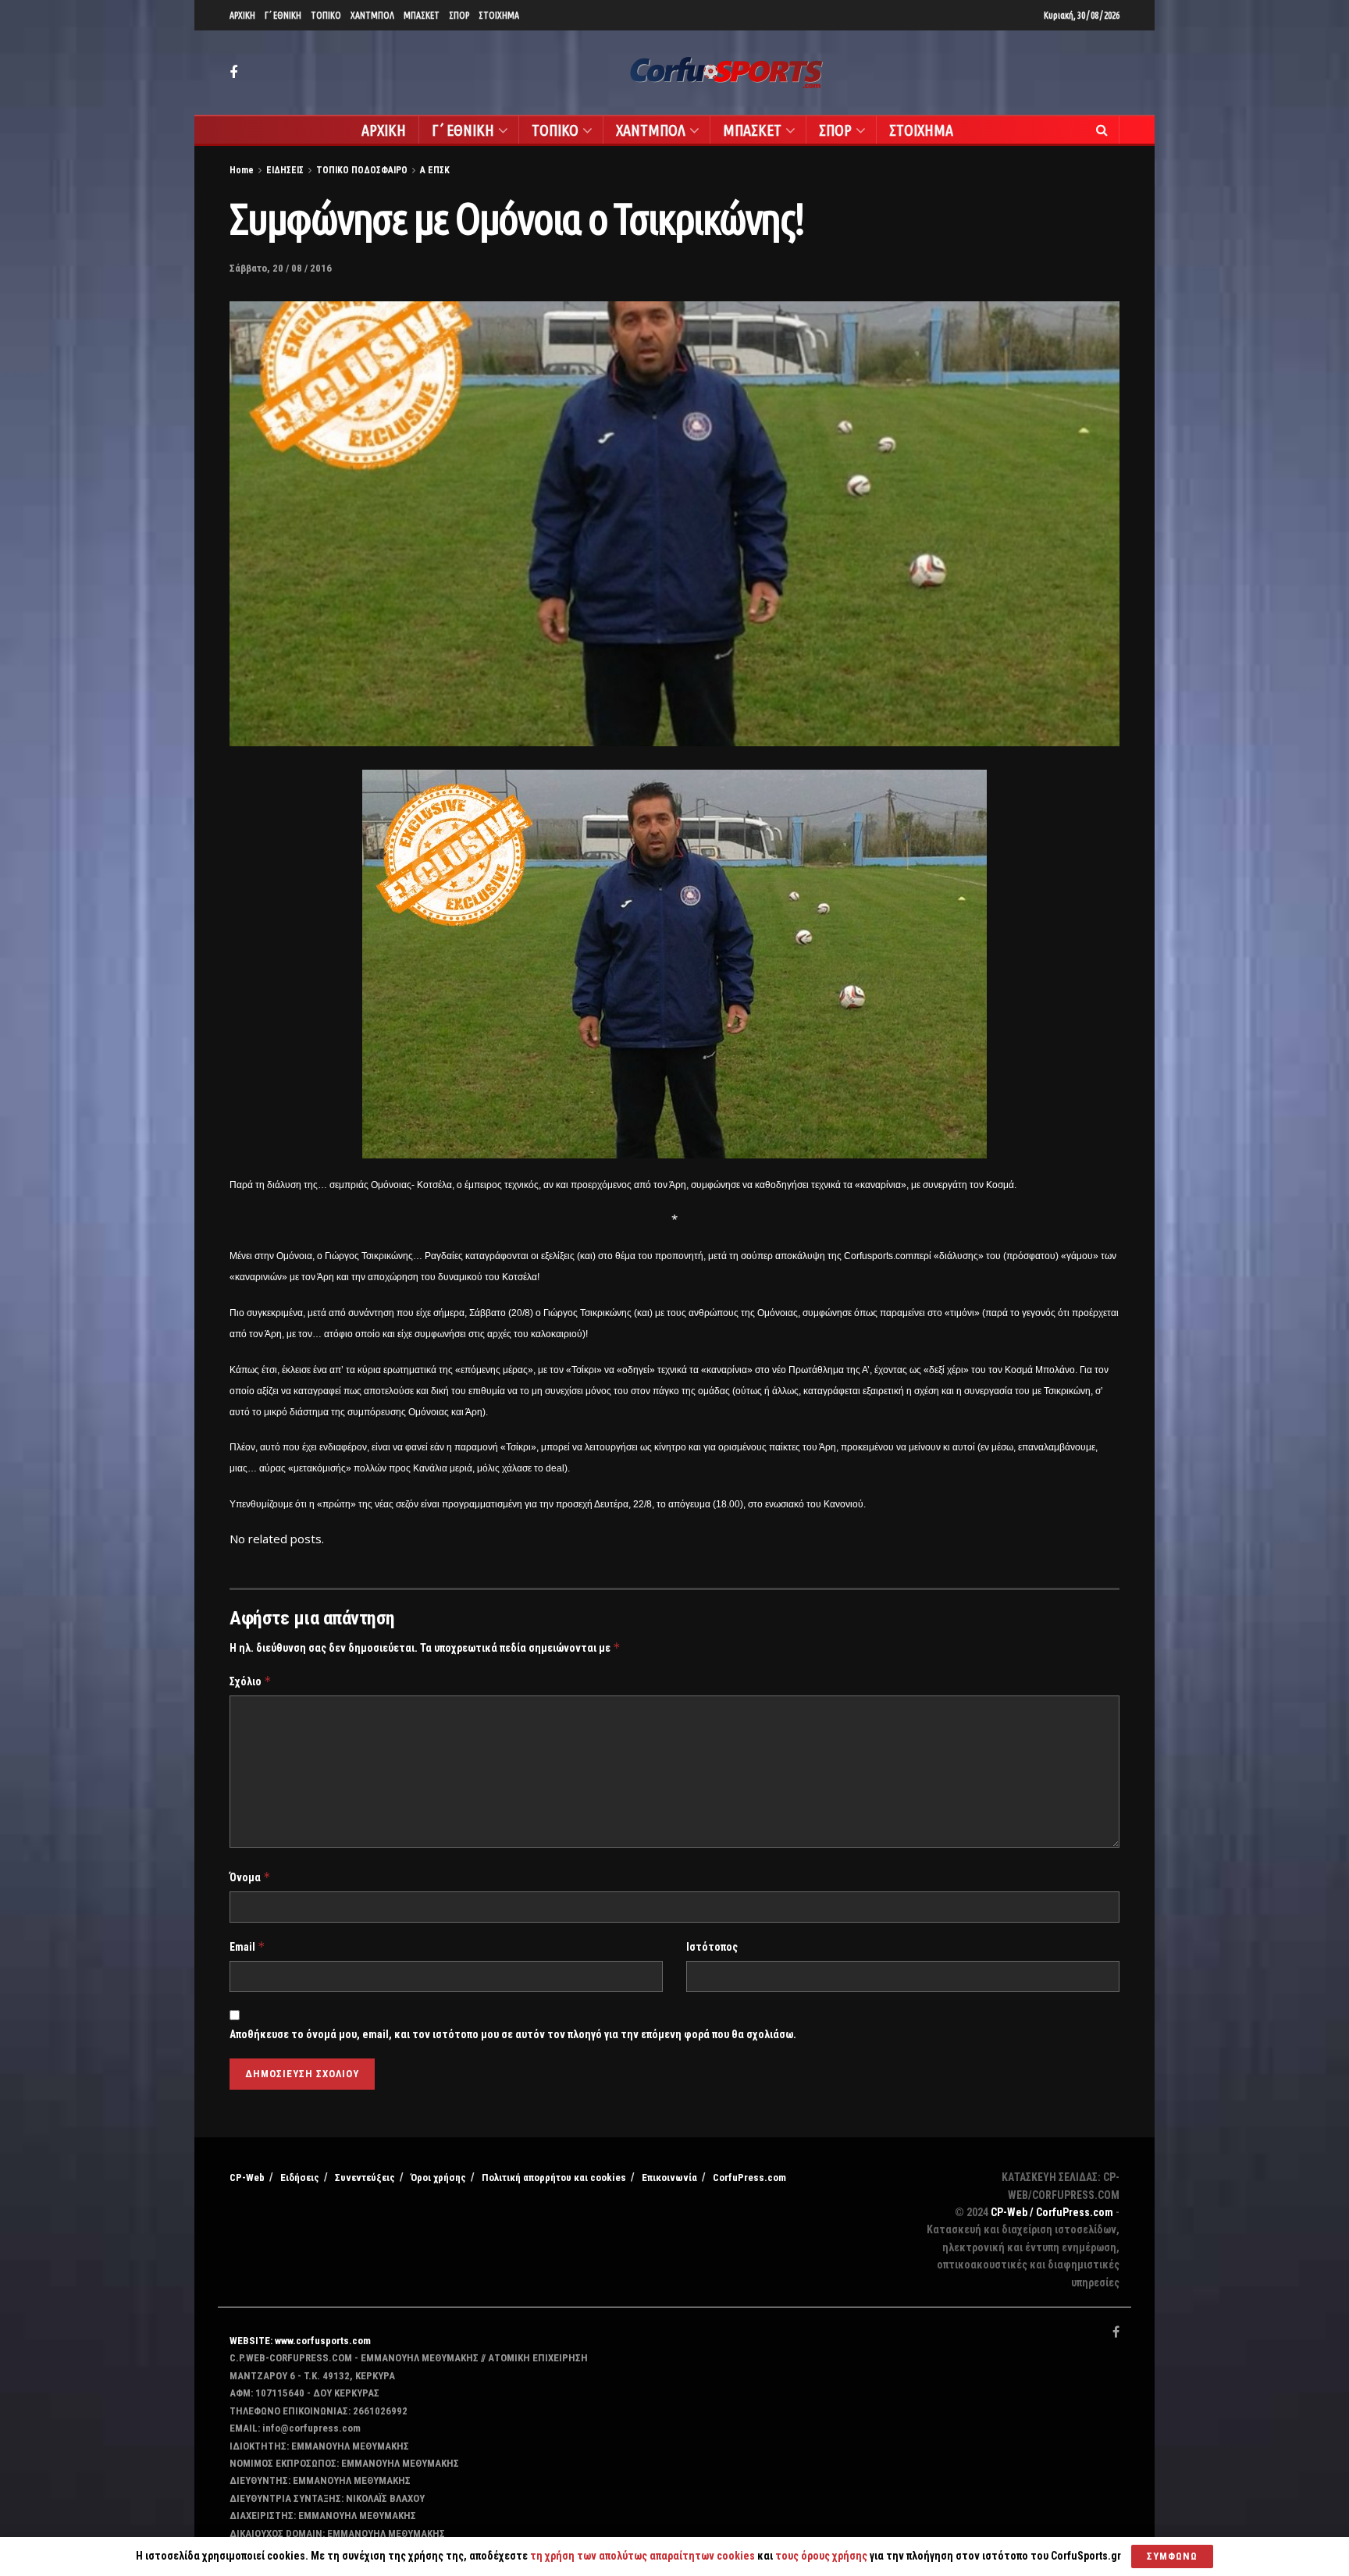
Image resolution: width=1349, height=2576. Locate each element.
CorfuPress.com (749, 2178)
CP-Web (247, 2178)
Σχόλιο (251, 1681)
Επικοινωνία (669, 2178)
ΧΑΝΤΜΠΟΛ (372, 15)
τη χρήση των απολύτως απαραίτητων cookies (642, 2556)
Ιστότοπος (712, 1947)
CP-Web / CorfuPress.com (1052, 2212)
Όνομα (250, 1877)
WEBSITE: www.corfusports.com (300, 2341)
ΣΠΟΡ (459, 15)
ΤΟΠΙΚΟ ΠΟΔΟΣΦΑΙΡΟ (362, 170)
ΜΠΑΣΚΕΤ (422, 15)
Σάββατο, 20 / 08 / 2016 (281, 268)
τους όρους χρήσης (822, 2556)
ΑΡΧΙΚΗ (242, 15)
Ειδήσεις (300, 2178)
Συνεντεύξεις (365, 2178)
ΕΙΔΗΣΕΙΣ (285, 170)
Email (247, 1946)
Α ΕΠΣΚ (435, 170)
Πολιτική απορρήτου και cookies (554, 2178)
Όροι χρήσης (438, 2178)
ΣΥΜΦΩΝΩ (1172, 2556)
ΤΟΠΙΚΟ (326, 15)
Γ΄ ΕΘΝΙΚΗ (283, 15)
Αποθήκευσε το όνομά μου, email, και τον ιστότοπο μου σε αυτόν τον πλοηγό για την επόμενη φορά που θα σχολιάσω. (513, 2034)
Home (242, 170)
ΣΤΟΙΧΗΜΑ (499, 15)
